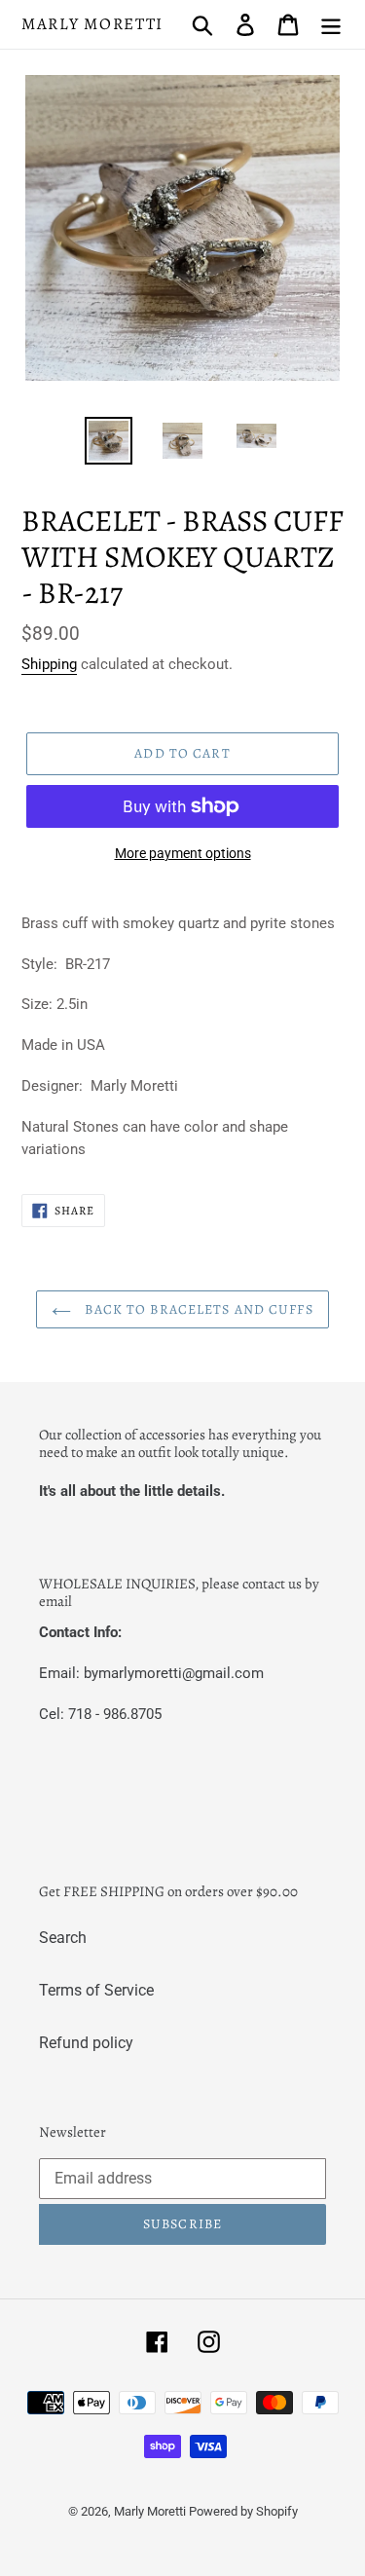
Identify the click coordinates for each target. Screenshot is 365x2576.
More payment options (183, 853)
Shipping (49, 664)
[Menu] (331, 24)
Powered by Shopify (243, 2511)
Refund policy (86, 2043)
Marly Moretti (92, 24)
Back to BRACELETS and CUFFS (197, 1309)
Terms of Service (96, 1990)
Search (63, 1938)
